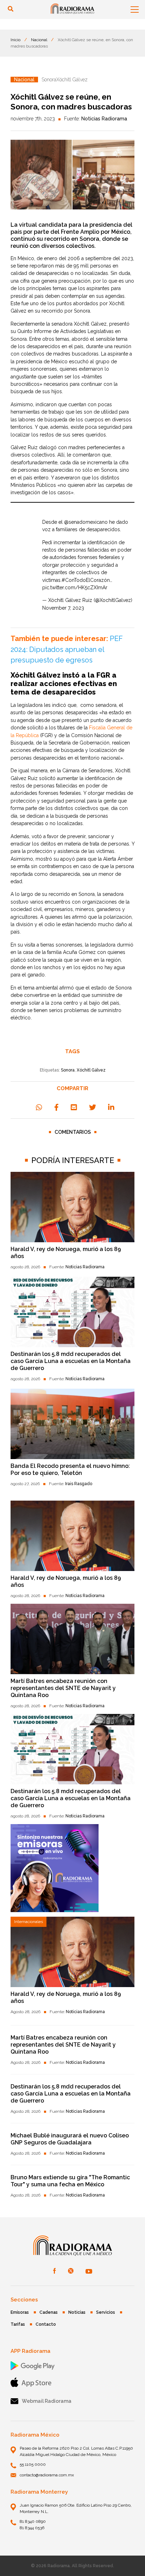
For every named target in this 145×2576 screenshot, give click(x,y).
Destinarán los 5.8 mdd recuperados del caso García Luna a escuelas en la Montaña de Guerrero (71, 1361)
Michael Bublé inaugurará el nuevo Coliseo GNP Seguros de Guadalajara (70, 2139)
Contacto (46, 2324)
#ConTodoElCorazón (86, 580)
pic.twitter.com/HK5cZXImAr (75, 588)
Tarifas (18, 2324)
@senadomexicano (86, 522)
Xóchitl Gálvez (91, 1070)
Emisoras (20, 2312)
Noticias (77, 2312)
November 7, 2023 (63, 608)
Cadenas (49, 2312)
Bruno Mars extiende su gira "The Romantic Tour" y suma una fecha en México (70, 2181)
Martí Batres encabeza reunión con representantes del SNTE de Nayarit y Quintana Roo (63, 1688)
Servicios (106, 2312)
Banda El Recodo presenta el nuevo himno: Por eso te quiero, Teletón (70, 1469)
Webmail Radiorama (47, 2401)
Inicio (15, 40)
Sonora (68, 1070)
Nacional (39, 40)
